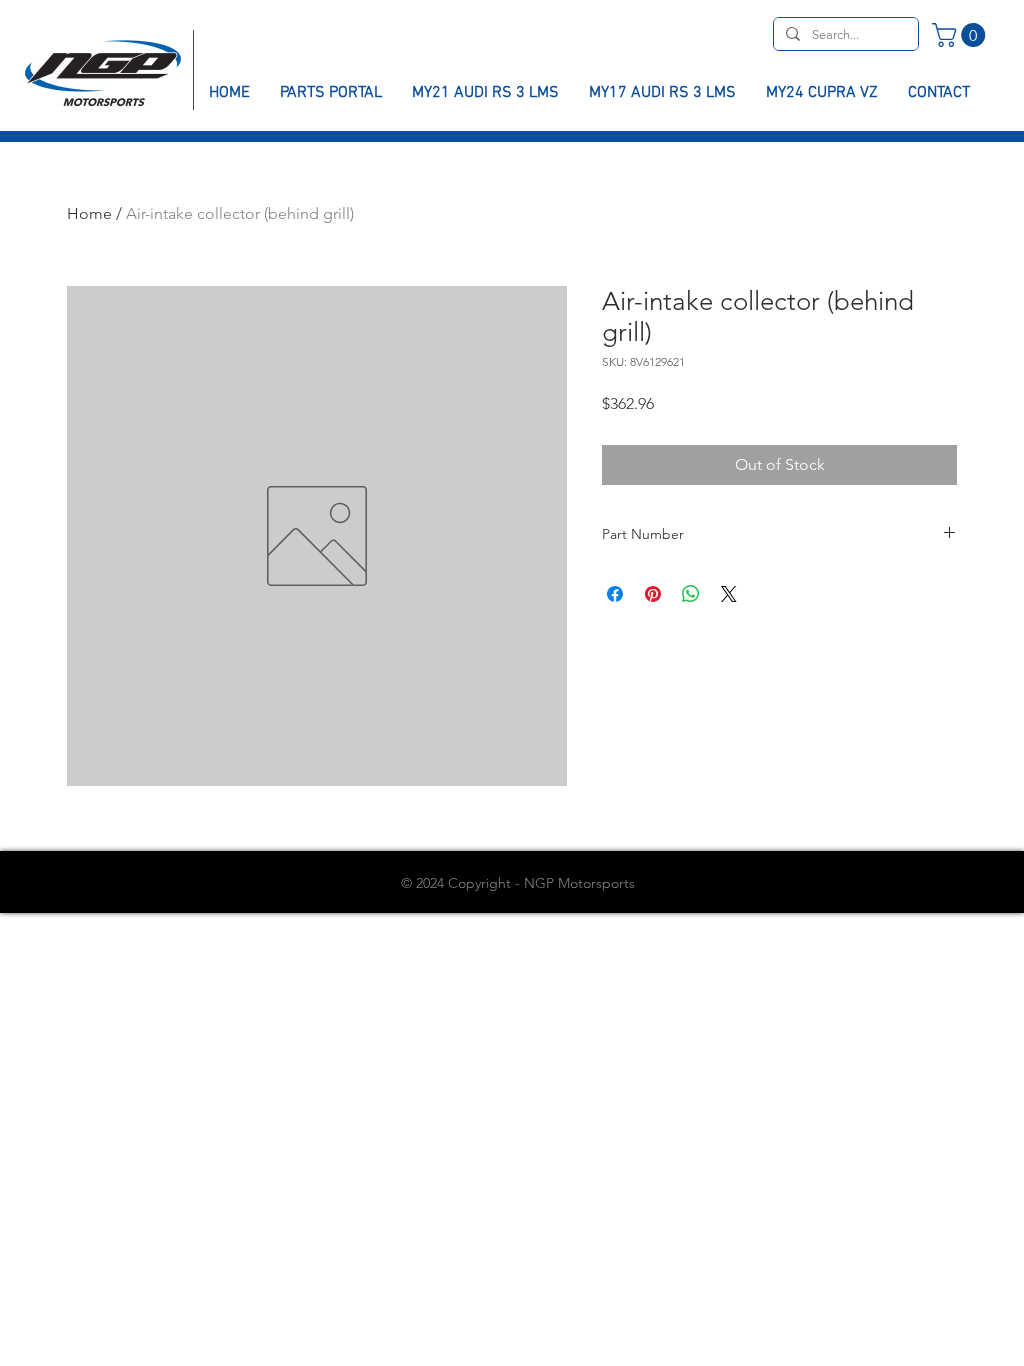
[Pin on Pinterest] (653, 594)
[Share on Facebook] (615, 594)
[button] (961, 35)
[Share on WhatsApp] (691, 594)
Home (89, 213)
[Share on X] (729, 594)
